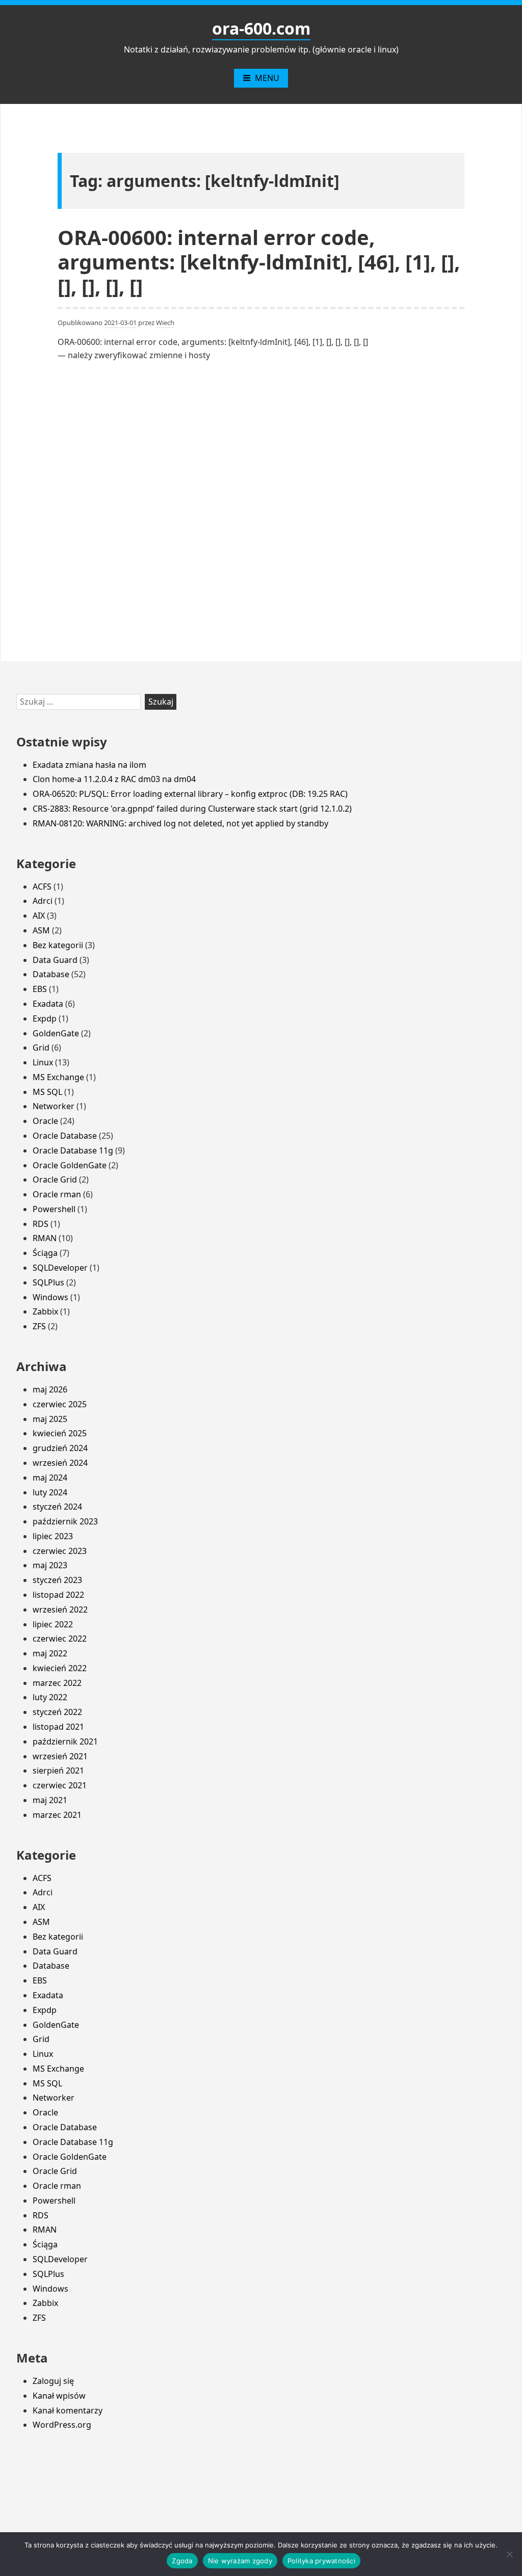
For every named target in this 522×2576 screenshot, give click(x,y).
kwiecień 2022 (60, 1668)
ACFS (42, 887)
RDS (41, 1224)
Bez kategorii (58, 945)
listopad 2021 (58, 1727)
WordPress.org (62, 2425)
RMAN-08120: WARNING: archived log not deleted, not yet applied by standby (180, 823)
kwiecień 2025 (60, 1433)
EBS (40, 989)
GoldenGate (56, 1033)
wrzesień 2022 (60, 1609)
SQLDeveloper (60, 1268)
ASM (41, 930)
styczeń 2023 (57, 1580)
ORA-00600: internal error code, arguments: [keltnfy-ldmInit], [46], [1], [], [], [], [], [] (259, 262)
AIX (39, 916)
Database (51, 974)
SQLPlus (48, 1282)
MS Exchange (58, 1077)
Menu (267, 78)
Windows (50, 1297)
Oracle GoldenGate (70, 1165)
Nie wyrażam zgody (240, 2561)
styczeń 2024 (57, 1507)
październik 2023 (65, 1521)
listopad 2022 (58, 1595)
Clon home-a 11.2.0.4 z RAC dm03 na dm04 (114, 779)
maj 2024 (50, 1478)
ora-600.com (261, 28)
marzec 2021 (57, 1815)
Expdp (45, 1018)
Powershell (54, 1209)
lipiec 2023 (53, 1536)
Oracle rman (57, 1194)
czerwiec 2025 (60, 1404)
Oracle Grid (55, 1179)
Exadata (48, 1004)
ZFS (39, 1326)
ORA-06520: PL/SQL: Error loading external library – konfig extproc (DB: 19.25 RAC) (190, 794)
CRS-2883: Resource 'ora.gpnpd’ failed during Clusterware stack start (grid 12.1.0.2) (192, 809)
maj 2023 (50, 1565)
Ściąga (45, 1253)
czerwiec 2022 (60, 1639)
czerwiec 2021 (60, 1785)
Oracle (45, 1121)
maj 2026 (50, 1389)
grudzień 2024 (60, 1448)
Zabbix (45, 1311)
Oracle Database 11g (73, 1150)
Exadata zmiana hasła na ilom (89, 765)
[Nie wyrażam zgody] (509, 2554)
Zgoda (182, 2561)
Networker (54, 1106)
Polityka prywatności (321, 2561)
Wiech (165, 323)
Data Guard (55, 960)
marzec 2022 (57, 1683)
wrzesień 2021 (60, 1756)
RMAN (45, 1238)
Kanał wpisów (59, 2396)
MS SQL (47, 1092)
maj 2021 (50, 1800)
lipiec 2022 (53, 1624)
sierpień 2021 (58, 1770)
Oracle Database (65, 1136)
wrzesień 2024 (60, 1463)
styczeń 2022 (57, 1712)
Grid (41, 1048)
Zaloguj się (53, 2381)
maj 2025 (50, 1419)
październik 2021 (65, 1741)
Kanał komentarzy (68, 2410)
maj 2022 (50, 1653)
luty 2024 (50, 1492)
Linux (43, 1062)
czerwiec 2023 (60, 1551)
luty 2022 (50, 1697)
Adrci (43, 901)
